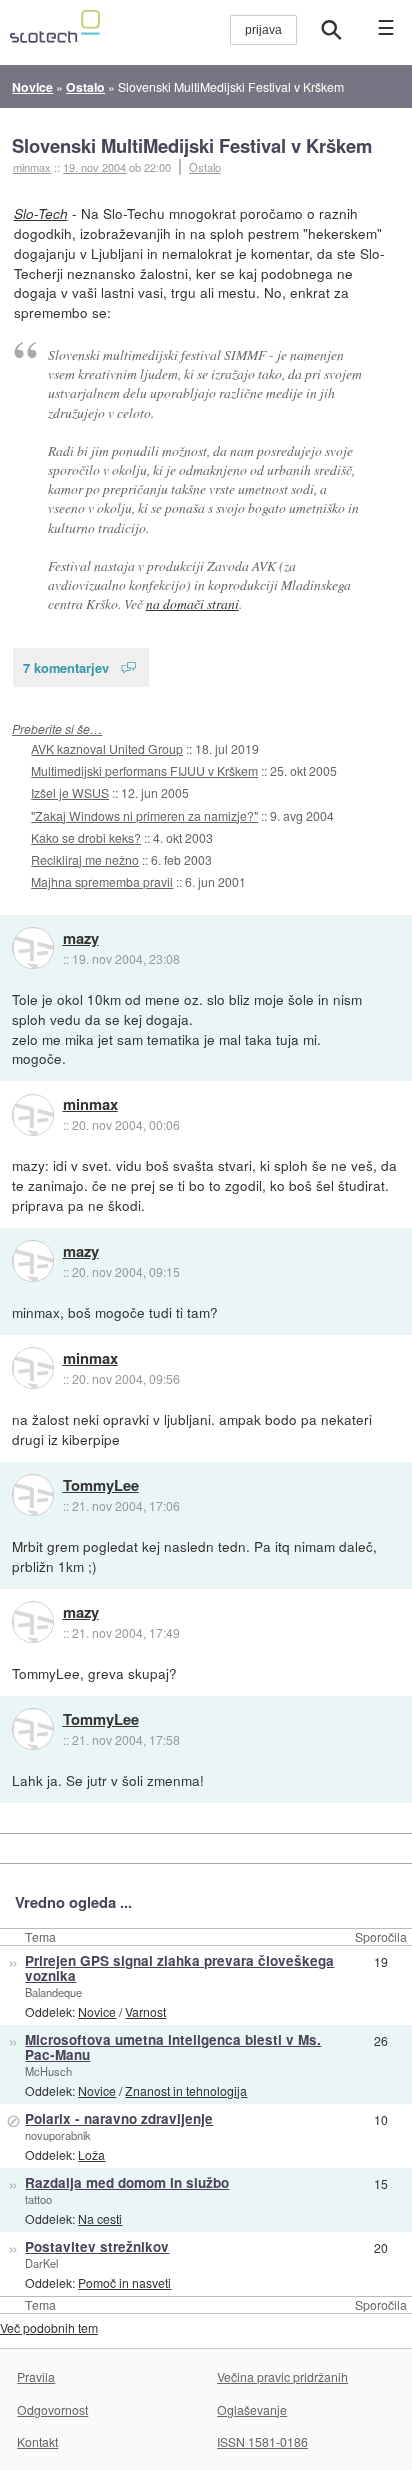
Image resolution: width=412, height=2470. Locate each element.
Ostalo (205, 167)
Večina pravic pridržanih (282, 2376)
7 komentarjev (66, 667)
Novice (97, 2011)
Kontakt (37, 2441)
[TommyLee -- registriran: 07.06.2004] (33, 1495)
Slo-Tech (41, 213)
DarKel (41, 2263)
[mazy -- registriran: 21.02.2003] (33, 948)
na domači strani (192, 603)
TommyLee (101, 1486)
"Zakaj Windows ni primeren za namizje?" (144, 815)
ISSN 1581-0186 (262, 2441)
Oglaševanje (252, 2409)
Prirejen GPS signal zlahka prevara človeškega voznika (179, 1968)
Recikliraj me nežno (85, 859)
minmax (90, 1105)
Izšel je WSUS (70, 792)
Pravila (36, 2376)
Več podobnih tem (49, 2327)
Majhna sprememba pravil (102, 881)
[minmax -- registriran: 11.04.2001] (33, 1115)
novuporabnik (58, 2135)
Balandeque (53, 1992)
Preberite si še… (57, 728)
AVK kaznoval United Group (107, 748)
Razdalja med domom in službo (127, 2182)
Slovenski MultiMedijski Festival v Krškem (192, 145)
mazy (81, 939)
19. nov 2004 (94, 167)
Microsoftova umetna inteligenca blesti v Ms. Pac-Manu (173, 2047)
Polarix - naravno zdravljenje (119, 2118)
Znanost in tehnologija (186, 2090)
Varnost (145, 2011)
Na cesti (100, 2218)
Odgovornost (52, 2409)
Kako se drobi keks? (86, 837)
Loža (91, 2154)
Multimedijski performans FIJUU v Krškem (144, 770)
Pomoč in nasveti (124, 2282)
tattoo (38, 2199)
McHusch (48, 2071)
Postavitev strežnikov (97, 2246)
